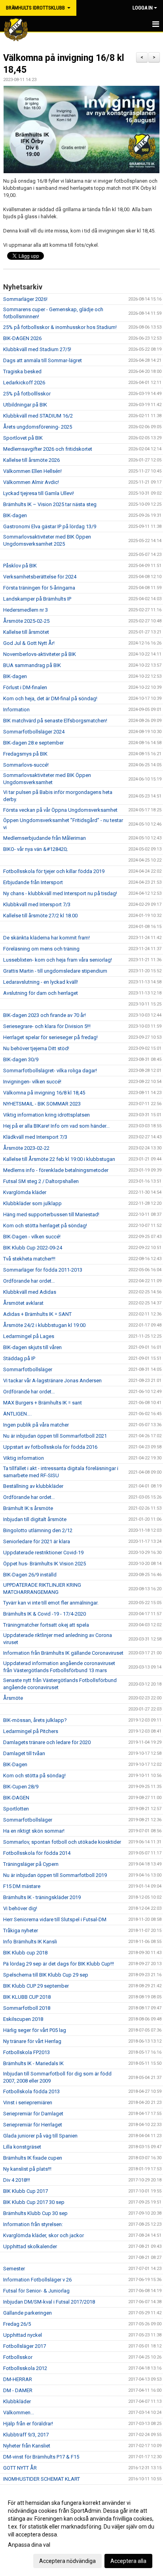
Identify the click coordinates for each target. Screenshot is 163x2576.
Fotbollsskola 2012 (25, 2368)
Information (16, 710)
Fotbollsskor (18, 2357)
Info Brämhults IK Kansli (30, 1942)
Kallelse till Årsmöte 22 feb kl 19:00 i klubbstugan (59, 1159)
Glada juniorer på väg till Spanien (40, 2136)
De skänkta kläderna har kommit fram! (46, 938)
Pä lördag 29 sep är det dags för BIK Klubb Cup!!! (59, 1964)
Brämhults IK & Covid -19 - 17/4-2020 (45, 1614)
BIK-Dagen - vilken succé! (32, 1237)
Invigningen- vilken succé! (32, 1082)
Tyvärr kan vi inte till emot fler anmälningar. (51, 1603)
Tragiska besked (22, 371)
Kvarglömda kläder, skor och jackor (44, 2235)
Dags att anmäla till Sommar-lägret (43, 360)
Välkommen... (19, 2413)
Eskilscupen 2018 (23, 2019)
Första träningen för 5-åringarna (39, 588)
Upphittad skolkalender (30, 2246)
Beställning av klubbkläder (33, 1486)
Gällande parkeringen (27, 2313)
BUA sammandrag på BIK (32, 665)
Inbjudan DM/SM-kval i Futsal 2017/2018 (49, 2302)
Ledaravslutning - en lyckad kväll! (41, 982)
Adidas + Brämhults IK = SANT (37, 1314)
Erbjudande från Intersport (33, 882)
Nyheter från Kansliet (27, 2446)
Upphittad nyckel (23, 2335)
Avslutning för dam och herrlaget (41, 993)
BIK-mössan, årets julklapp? (35, 1720)
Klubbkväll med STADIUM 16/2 (38, 416)
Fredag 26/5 (17, 2324)
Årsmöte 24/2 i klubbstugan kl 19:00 (44, 1325)
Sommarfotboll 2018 (27, 2008)
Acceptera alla (128, 2561)
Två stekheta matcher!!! (29, 1259)
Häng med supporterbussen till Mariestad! (51, 1214)
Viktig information (24, 1458)
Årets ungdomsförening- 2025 (38, 427)
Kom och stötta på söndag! (34, 1776)
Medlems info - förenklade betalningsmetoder (56, 1170)
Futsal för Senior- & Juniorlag (37, 2291)
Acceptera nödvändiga (67, 2561)
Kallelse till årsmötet (26, 632)
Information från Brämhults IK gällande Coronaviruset (63, 1653)
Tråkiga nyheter (21, 1931)
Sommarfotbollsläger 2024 (34, 732)
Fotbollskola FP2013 (27, 2052)
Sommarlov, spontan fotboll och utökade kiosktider (62, 1842)
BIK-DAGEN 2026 (22, 338)
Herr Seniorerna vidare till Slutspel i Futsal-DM (55, 1919)
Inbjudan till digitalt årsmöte (35, 1519)
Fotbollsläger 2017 (25, 2346)
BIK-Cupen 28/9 (21, 1787)
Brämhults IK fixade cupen (33, 2158)
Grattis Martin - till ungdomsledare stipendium (55, 971)
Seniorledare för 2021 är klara (37, 1541)
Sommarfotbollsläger (28, 1369)
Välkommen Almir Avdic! (31, 482)
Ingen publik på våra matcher (36, 1425)
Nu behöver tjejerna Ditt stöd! (36, 1048)
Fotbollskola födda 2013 (31, 2091)
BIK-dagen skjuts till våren (32, 1347)
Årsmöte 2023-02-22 (26, 1148)
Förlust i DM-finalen (25, 687)
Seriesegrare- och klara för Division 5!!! (47, 1026)
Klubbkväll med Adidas (30, 1292)
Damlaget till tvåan (24, 1753)
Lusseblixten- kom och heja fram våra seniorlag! (58, 960)
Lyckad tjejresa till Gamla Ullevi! (39, 493)
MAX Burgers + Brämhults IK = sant (43, 1403)
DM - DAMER (18, 2390)
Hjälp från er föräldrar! (28, 2424)
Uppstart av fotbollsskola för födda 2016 (50, 1447)
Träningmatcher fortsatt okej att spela (46, 1625)
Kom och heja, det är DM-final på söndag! (50, 698)
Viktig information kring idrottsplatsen (46, 1115)
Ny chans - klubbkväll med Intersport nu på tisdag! (60, 893)
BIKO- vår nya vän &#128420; (35, 849)
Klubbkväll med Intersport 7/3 (37, 904)
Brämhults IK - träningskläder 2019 (42, 1897)
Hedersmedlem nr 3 (26, 610)
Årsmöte (13, 1698)
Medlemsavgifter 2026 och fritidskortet (48, 449)
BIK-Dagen (15, 1764)
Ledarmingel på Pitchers (31, 1731)
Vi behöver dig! (20, 1908)
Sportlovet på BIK (23, 438)
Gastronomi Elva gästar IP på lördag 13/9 (50, 526)
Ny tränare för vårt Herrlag (32, 2041)
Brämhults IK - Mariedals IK (33, 2063)
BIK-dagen (15, 515)
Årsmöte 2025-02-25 (26, 621)
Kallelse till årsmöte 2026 (31, 460)
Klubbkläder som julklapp (32, 1203)
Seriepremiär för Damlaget (33, 2114)
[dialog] (81, 2532)
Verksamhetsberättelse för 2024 (40, 577)
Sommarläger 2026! (25, 299)
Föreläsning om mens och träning (41, 949)
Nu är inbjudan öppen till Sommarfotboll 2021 (55, 1436)
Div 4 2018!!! (17, 2180)
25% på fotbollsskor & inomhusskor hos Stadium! (60, 327)
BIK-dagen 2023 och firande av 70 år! (45, 1015)
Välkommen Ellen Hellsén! (32, 471)
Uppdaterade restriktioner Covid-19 (43, 1553)
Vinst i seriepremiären (28, 2103)
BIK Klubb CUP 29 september (36, 1986)
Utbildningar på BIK (25, 405)
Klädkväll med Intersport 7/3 (35, 1137)
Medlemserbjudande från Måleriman (45, 838)
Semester (14, 2269)
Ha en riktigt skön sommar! (34, 1831)
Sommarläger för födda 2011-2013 (43, 1270)
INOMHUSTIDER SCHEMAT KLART (42, 2479)
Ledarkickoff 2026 (24, 383)
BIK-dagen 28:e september (33, 743)
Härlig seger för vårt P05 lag (35, 2030)
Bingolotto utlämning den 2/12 (38, 1530)
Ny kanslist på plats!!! (27, 2169)
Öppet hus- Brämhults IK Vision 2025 (45, 1564)
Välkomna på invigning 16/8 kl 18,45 (44, 1093)
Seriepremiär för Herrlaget (33, 2125)
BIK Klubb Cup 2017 (26, 2191)
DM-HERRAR (18, 2379)
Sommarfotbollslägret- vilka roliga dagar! (50, 1071)
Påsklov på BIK (20, 566)
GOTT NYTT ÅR (20, 2468)
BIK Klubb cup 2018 (25, 1953)
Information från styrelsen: (33, 2224)
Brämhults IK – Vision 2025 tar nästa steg (50, 504)
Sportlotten (16, 1809)
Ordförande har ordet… (29, 1281)
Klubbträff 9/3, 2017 (26, 2435)
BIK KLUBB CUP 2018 (27, 1997)
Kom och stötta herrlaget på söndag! (45, 1226)
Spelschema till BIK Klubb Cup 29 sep (46, 1975)
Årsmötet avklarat (23, 1303)
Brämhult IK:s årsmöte (28, 1508)
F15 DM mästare (22, 1886)
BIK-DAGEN (16, 1798)
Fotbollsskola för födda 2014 (37, 1853)
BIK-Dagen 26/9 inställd (30, 1575)
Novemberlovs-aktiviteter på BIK (40, 654)
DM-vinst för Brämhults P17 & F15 (41, 2457)
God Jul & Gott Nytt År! (29, 643)
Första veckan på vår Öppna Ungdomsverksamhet (60, 810)
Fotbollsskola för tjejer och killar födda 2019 (54, 871)
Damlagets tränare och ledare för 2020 (47, 1742)
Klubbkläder (17, 2401)
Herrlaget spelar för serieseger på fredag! (50, 1037)
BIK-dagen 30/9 (21, 1059)
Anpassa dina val (29, 2545)
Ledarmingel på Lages (29, 1336)
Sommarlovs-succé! (26, 765)
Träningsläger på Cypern (31, 1864)
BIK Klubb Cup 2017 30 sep (34, 2202)
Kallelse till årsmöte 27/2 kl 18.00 (40, 916)
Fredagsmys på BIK (25, 754)
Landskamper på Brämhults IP (37, 599)
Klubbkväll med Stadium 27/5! (37, 349)
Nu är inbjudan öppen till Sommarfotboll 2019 (55, 1875)
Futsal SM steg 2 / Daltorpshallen (41, 1181)
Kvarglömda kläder (25, 1192)
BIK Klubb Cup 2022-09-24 (33, 1248)
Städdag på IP (19, 1358)
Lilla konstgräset (22, 2147)
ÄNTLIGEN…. (17, 1414)
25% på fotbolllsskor (27, 394)
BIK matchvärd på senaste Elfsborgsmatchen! (55, 721)
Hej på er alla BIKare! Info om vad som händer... (56, 1126)
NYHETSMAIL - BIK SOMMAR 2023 (42, 1104)
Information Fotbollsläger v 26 (37, 2280)
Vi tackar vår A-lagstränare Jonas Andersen (52, 1381)
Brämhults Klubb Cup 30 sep (35, 2213)
